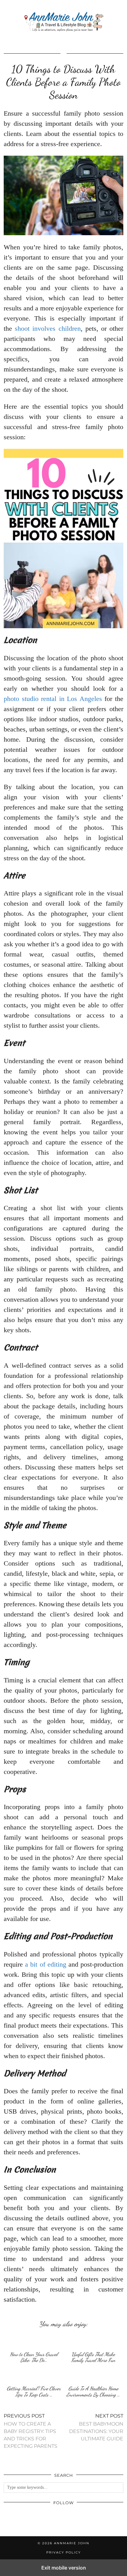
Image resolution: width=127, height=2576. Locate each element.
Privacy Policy (63, 2552)
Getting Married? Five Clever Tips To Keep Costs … (34, 2392)
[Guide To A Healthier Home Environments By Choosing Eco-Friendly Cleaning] (93, 2375)
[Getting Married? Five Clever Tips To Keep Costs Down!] (34, 2375)
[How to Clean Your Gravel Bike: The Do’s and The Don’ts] (34, 2341)
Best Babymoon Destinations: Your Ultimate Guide (96, 2427)
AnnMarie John (72, 2543)
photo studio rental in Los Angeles (53, 699)
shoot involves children (48, 328)
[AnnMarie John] (63, 22)
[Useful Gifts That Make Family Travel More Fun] (93, 2341)
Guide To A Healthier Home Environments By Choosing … (93, 2392)
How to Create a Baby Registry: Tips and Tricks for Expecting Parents (31, 2431)
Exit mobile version (64, 2568)
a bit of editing (46, 1964)
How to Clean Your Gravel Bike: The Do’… (34, 2357)
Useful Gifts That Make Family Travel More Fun (93, 2357)
